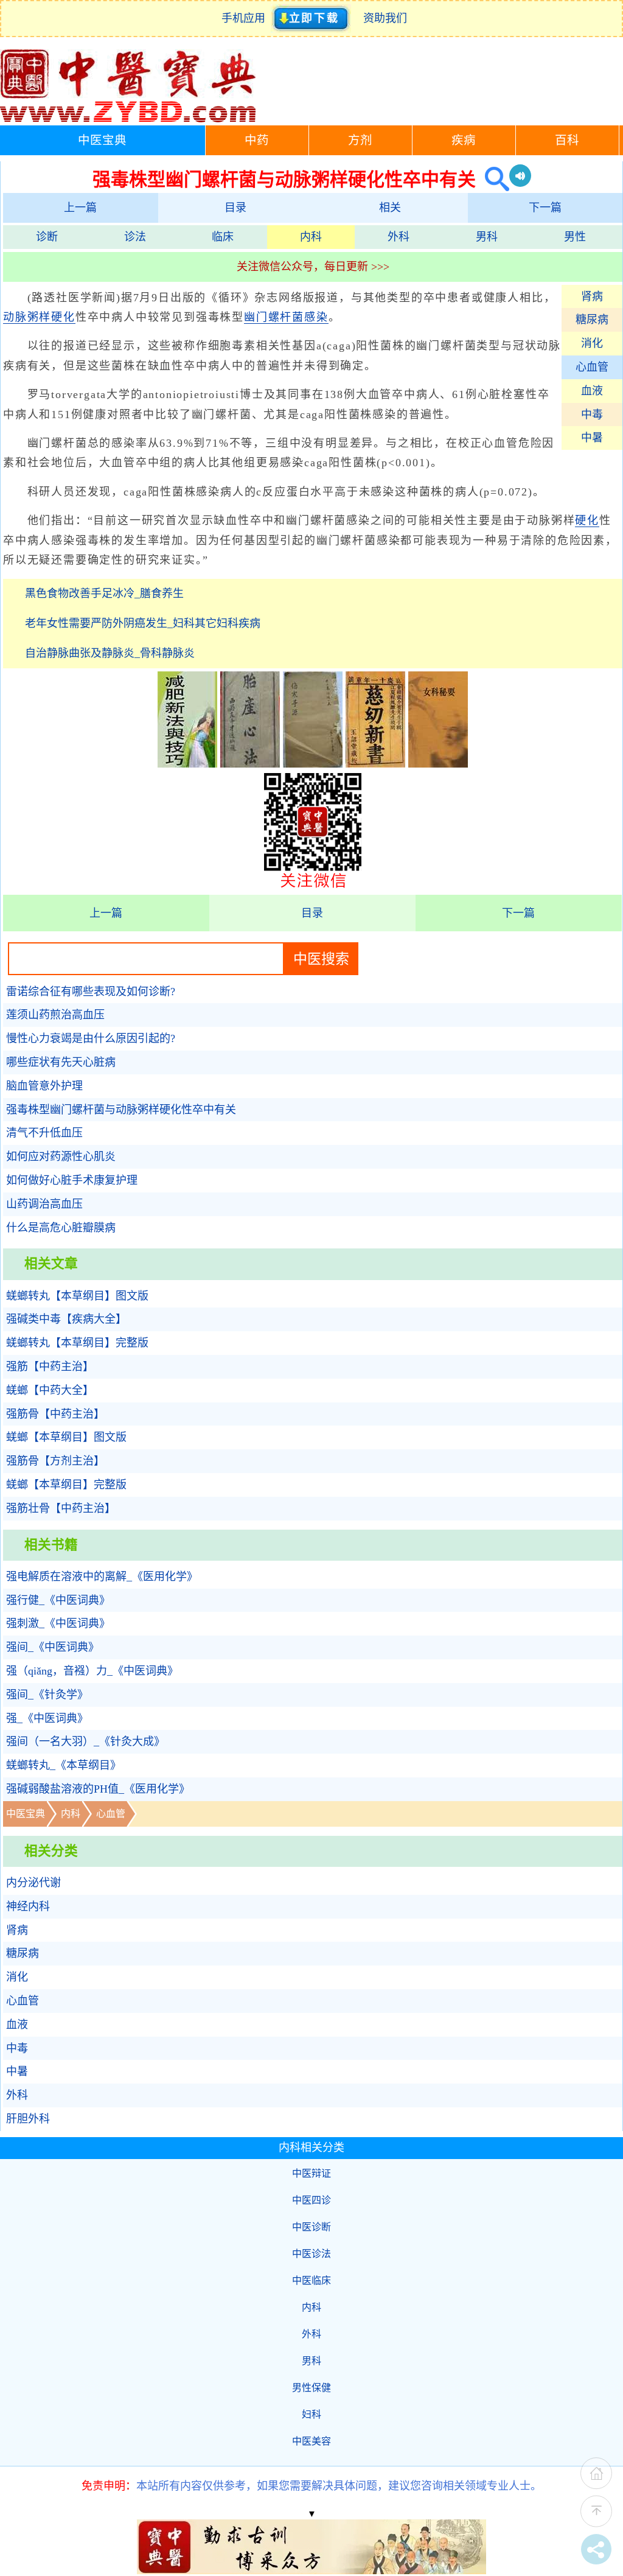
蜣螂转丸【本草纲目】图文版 (77, 1296)
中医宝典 (102, 140)
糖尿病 (592, 320)
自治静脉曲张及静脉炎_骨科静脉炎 (110, 653)
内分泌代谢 (33, 1883)
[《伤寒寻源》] (313, 764)
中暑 (592, 438)
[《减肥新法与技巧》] (187, 764)
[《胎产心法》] (250, 764)
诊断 (47, 237)
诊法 (135, 237)
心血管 (592, 367)
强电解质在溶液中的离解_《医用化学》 (102, 1577)
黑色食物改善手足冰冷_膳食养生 (104, 593)
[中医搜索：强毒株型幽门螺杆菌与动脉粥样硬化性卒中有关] (492, 179)
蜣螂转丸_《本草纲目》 (64, 1765)
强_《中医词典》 (47, 1718)
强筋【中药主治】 (50, 1367)
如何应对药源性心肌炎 (61, 1157)
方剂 (360, 140)
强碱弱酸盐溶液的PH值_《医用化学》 (98, 1789)
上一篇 (80, 208)
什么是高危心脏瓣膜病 (61, 1228)
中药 (257, 140)
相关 (390, 208)
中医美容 (311, 2441)
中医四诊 (311, 2200)
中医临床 (311, 2280)
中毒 (592, 415)
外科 (399, 237)
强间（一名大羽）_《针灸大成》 (85, 1741)
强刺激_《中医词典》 (58, 1623)
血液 (592, 391)
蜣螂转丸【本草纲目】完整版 (77, 1343)
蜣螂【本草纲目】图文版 (66, 1437)
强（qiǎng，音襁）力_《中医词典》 (92, 1671)
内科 (311, 237)
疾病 (464, 140)
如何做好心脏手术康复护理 (72, 1180)
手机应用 (246, 18)
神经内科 (28, 1906)
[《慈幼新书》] (375, 764)
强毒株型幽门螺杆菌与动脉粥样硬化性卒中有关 (121, 1110)
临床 (223, 237)
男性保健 (311, 2388)
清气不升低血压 (44, 1133)
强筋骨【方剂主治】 (55, 1461)
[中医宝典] (128, 119)
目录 (235, 208)
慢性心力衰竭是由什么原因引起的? (91, 1038)
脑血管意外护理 (44, 1086)
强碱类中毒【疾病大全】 (66, 1319)
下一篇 (545, 208)
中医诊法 (311, 2254)
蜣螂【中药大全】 (50, 1390)
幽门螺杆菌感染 (286, 317)
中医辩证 (311, 2173)
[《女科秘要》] (438, 764)
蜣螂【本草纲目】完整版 (66, 1485)
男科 (487, 237)
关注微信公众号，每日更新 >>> (313, 267)
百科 (567, 140)
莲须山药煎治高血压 (55, 1015)
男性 (575, 237)
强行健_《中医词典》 (58, 1600)
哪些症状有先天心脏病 (61, 1062)
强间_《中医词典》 (53, 1647)
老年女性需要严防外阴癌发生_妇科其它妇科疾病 (143, 623)
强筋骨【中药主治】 (55, 1414)
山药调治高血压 (44, 1204)
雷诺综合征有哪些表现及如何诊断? (91, 992)
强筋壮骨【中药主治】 (61, 1508)
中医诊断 (311, 2227)
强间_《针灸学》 (47, 1695)
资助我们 (385, 18)
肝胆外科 (28, 2119)
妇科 (311, 2414)
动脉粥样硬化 (39, 317)
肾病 (592, 296)
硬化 (587, 520)
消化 (592, 343)
